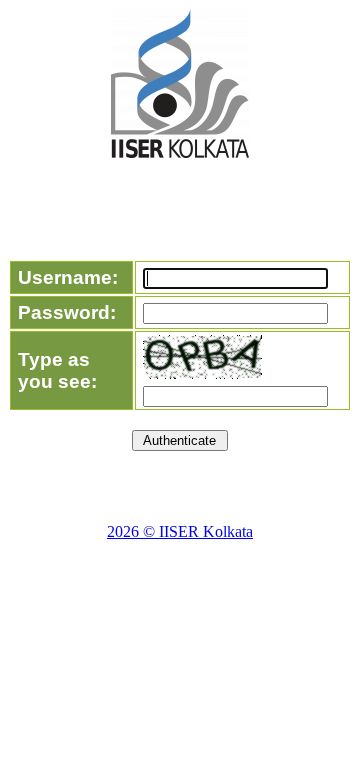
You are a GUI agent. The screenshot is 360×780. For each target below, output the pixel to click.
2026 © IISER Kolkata (180, 531)
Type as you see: (57, 370)
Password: (67, 312)
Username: (68, 277)
